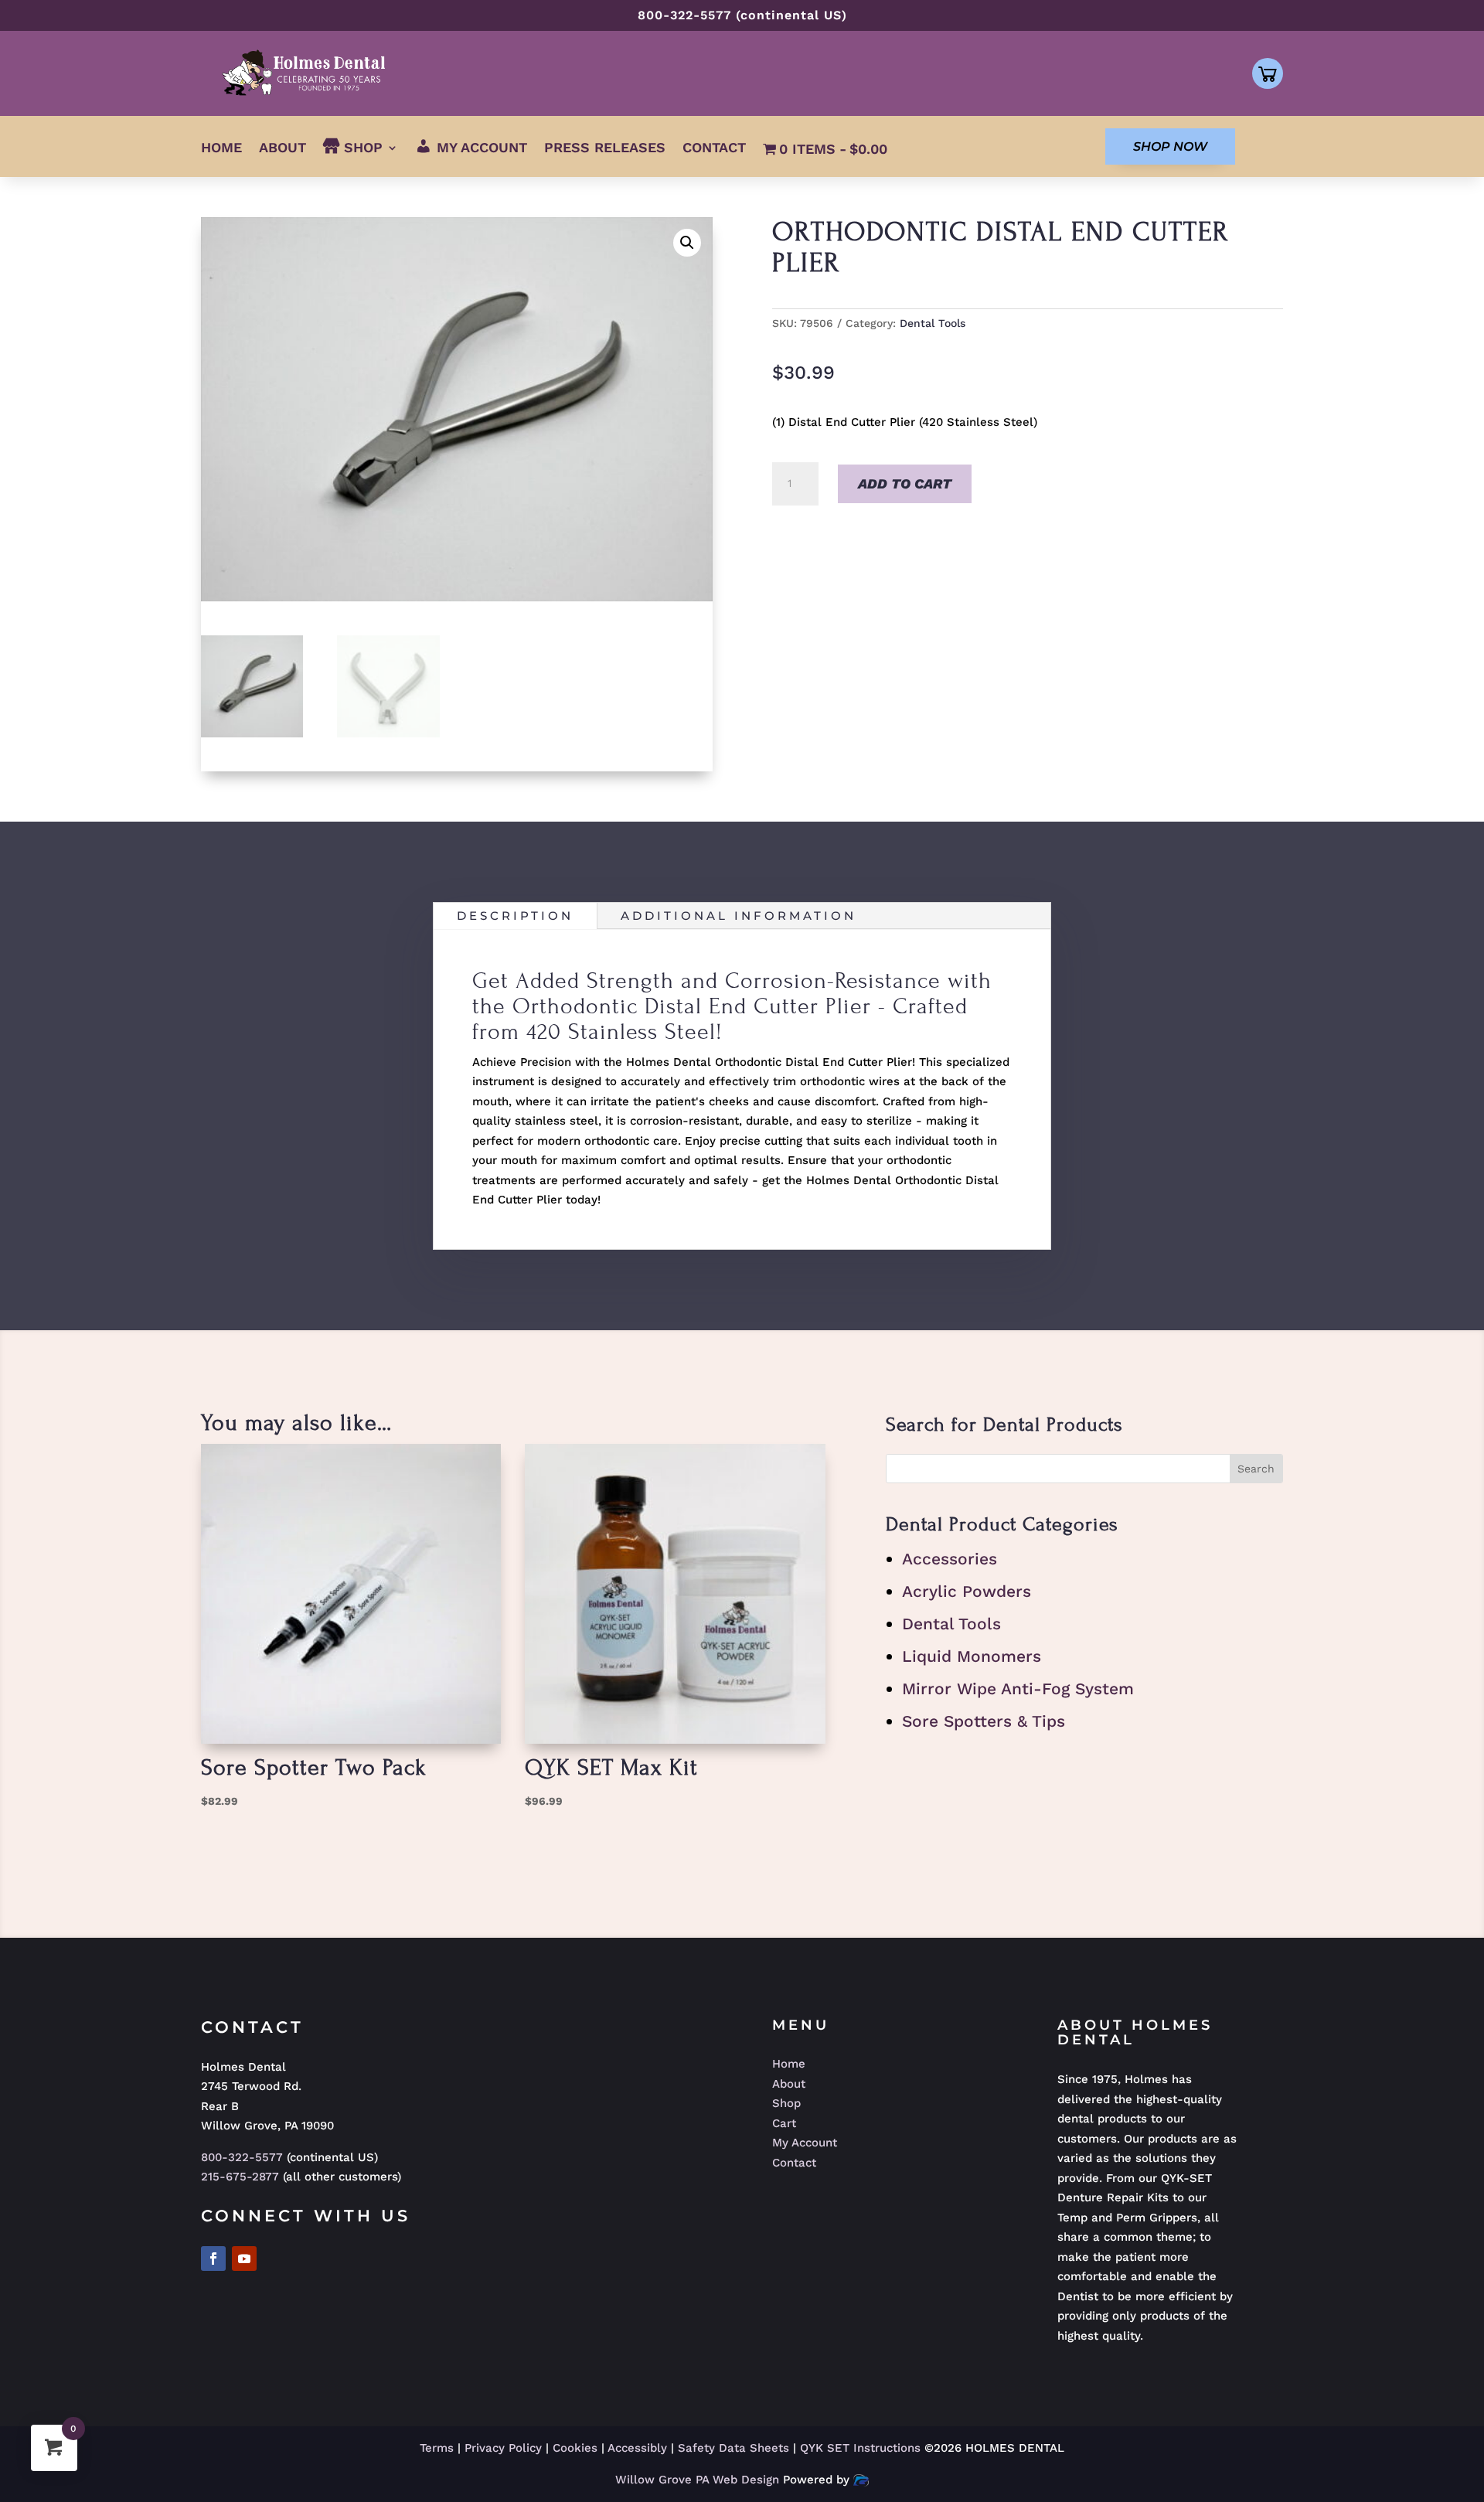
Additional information (739, 916)
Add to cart (905, 483)
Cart (784, 2123)
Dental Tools (933, 323)
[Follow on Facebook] (213, 2259)
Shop (786, 2103)
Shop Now (1170, 146)
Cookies (575, 2448)
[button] (687, 243)
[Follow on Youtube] (244, 2259)
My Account (805, 2143)
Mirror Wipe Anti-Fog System (1018, 1688)
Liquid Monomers (972, 1656)
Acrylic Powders (967, 1591)
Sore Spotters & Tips (984, 1721)
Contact (714, 149)
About (283, 149)
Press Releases (605, 149)
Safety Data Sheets (733, 2448)
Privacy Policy (503, 2448)
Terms (437, 2448)
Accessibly (637, 2448)
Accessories (950, 1559)
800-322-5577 (242, 2157)
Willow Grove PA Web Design (699, 2480)
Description (515, 916)
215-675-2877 (240, 2177)
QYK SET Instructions (862, 2448)
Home (221, 149)
